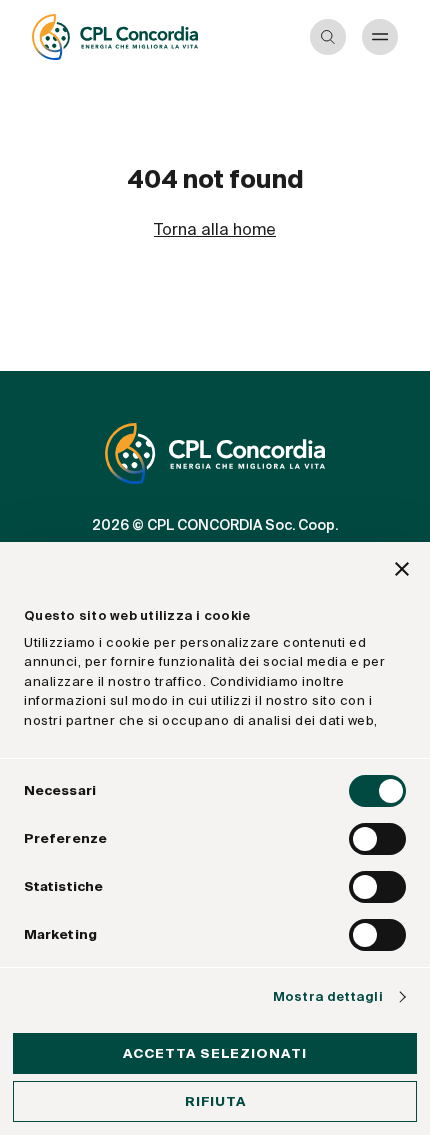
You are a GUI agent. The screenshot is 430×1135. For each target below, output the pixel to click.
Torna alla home (215, 229)
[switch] (377, 839)
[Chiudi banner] (402, 572)
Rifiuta (215, 1101)
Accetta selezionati (215, 1053)
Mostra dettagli (328, 996)
